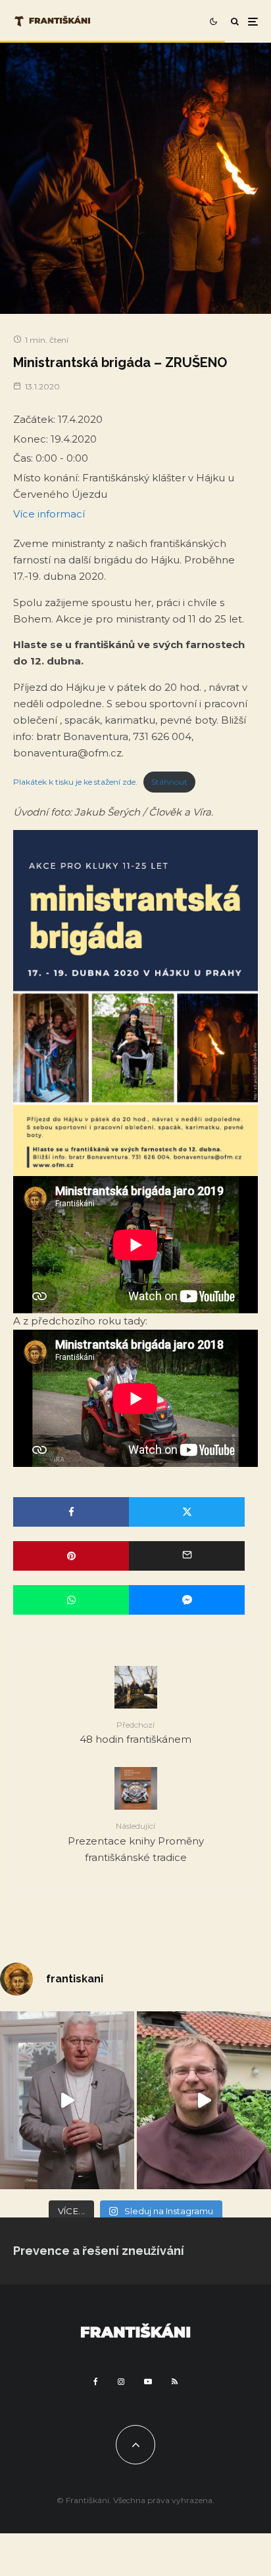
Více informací (49, 514)
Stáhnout (169, 782)
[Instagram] (121, 2382)
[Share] (71, 1512)
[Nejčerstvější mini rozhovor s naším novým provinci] (204, 2100)
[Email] (187, 1556)
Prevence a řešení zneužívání (99, 2251)
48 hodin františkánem (135, 1733)
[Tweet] (187, 1512)
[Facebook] (96, 2382)
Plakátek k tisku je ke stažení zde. (75, 782)
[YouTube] (148, 2382)
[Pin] (71, 1556)
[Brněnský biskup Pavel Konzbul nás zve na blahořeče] (67, 2100)
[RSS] (175, 2382)
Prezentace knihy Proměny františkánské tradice (136, 1842)
